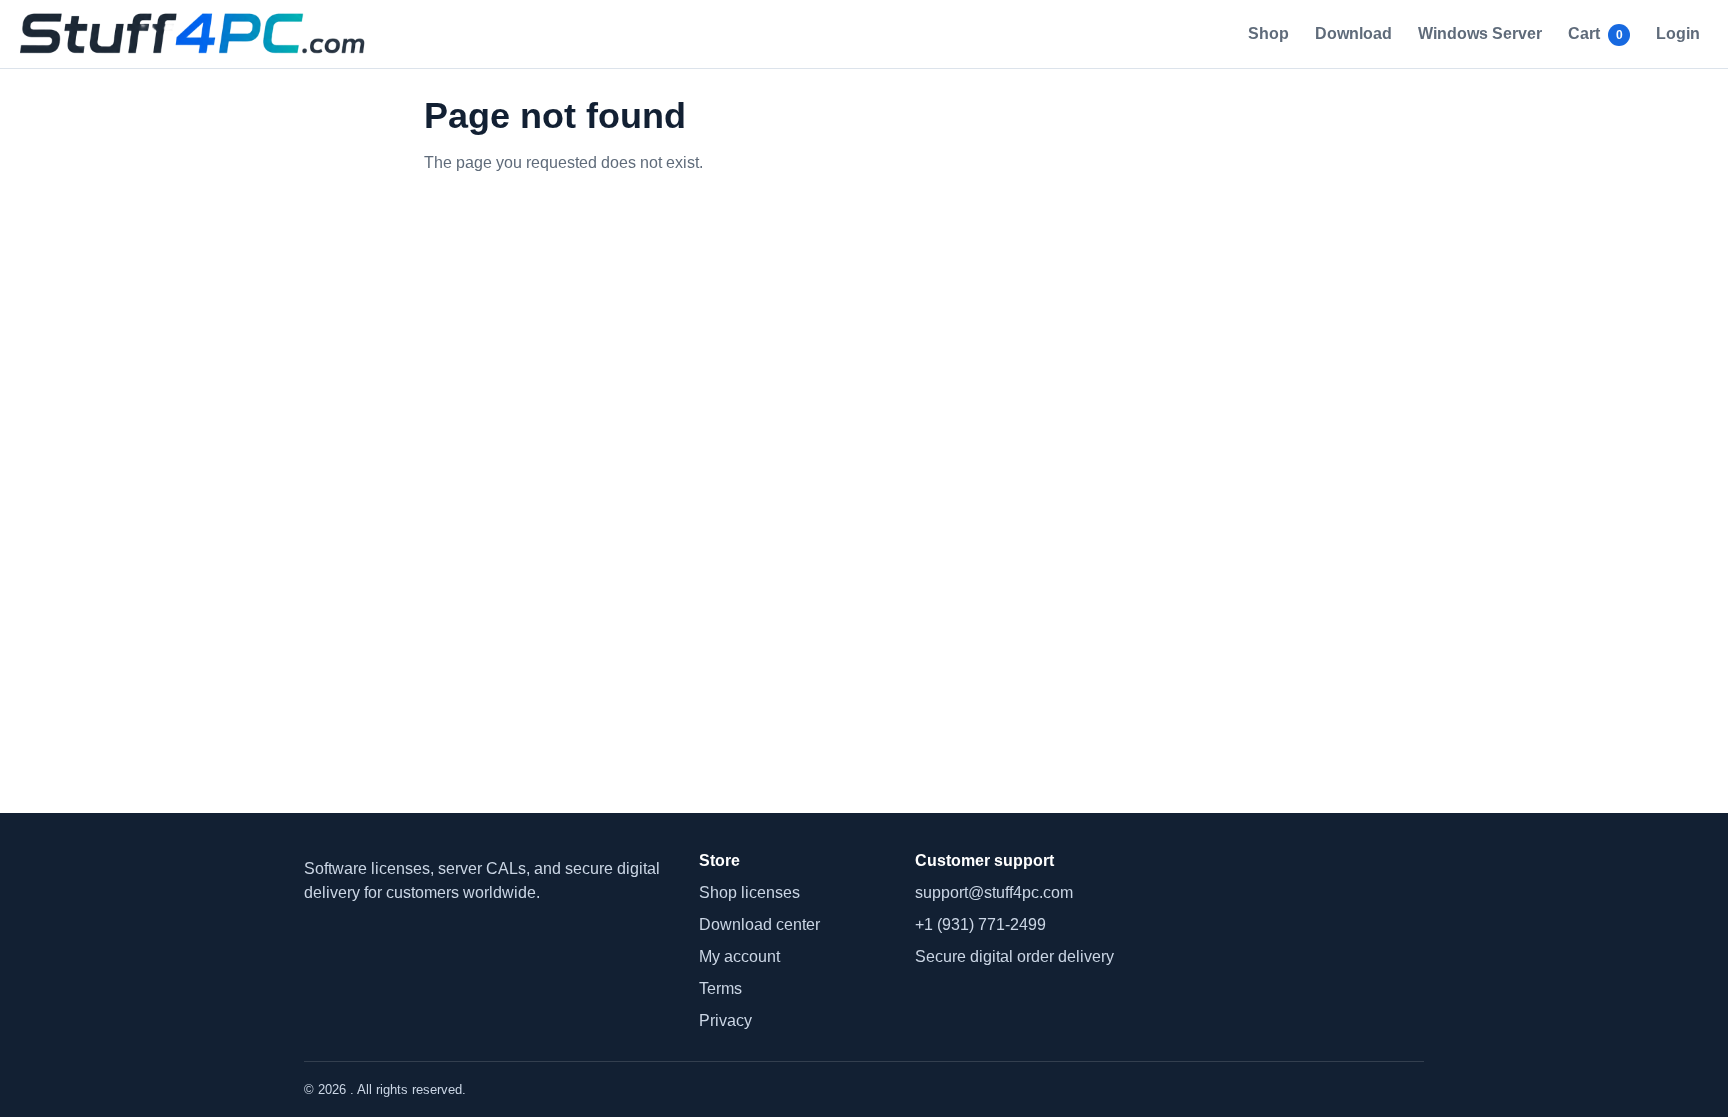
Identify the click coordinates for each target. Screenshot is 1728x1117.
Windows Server (1480, 33)
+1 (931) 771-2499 (980, 924)
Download (1353, 33)
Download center (759, 924)
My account (739, 956)
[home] (198, 34)
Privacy (725, 1020)
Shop (1268, 33)
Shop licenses (749, 892)
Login (1678, 33)
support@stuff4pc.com (994, 892)
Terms (720, 988)
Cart (1595, 33)
